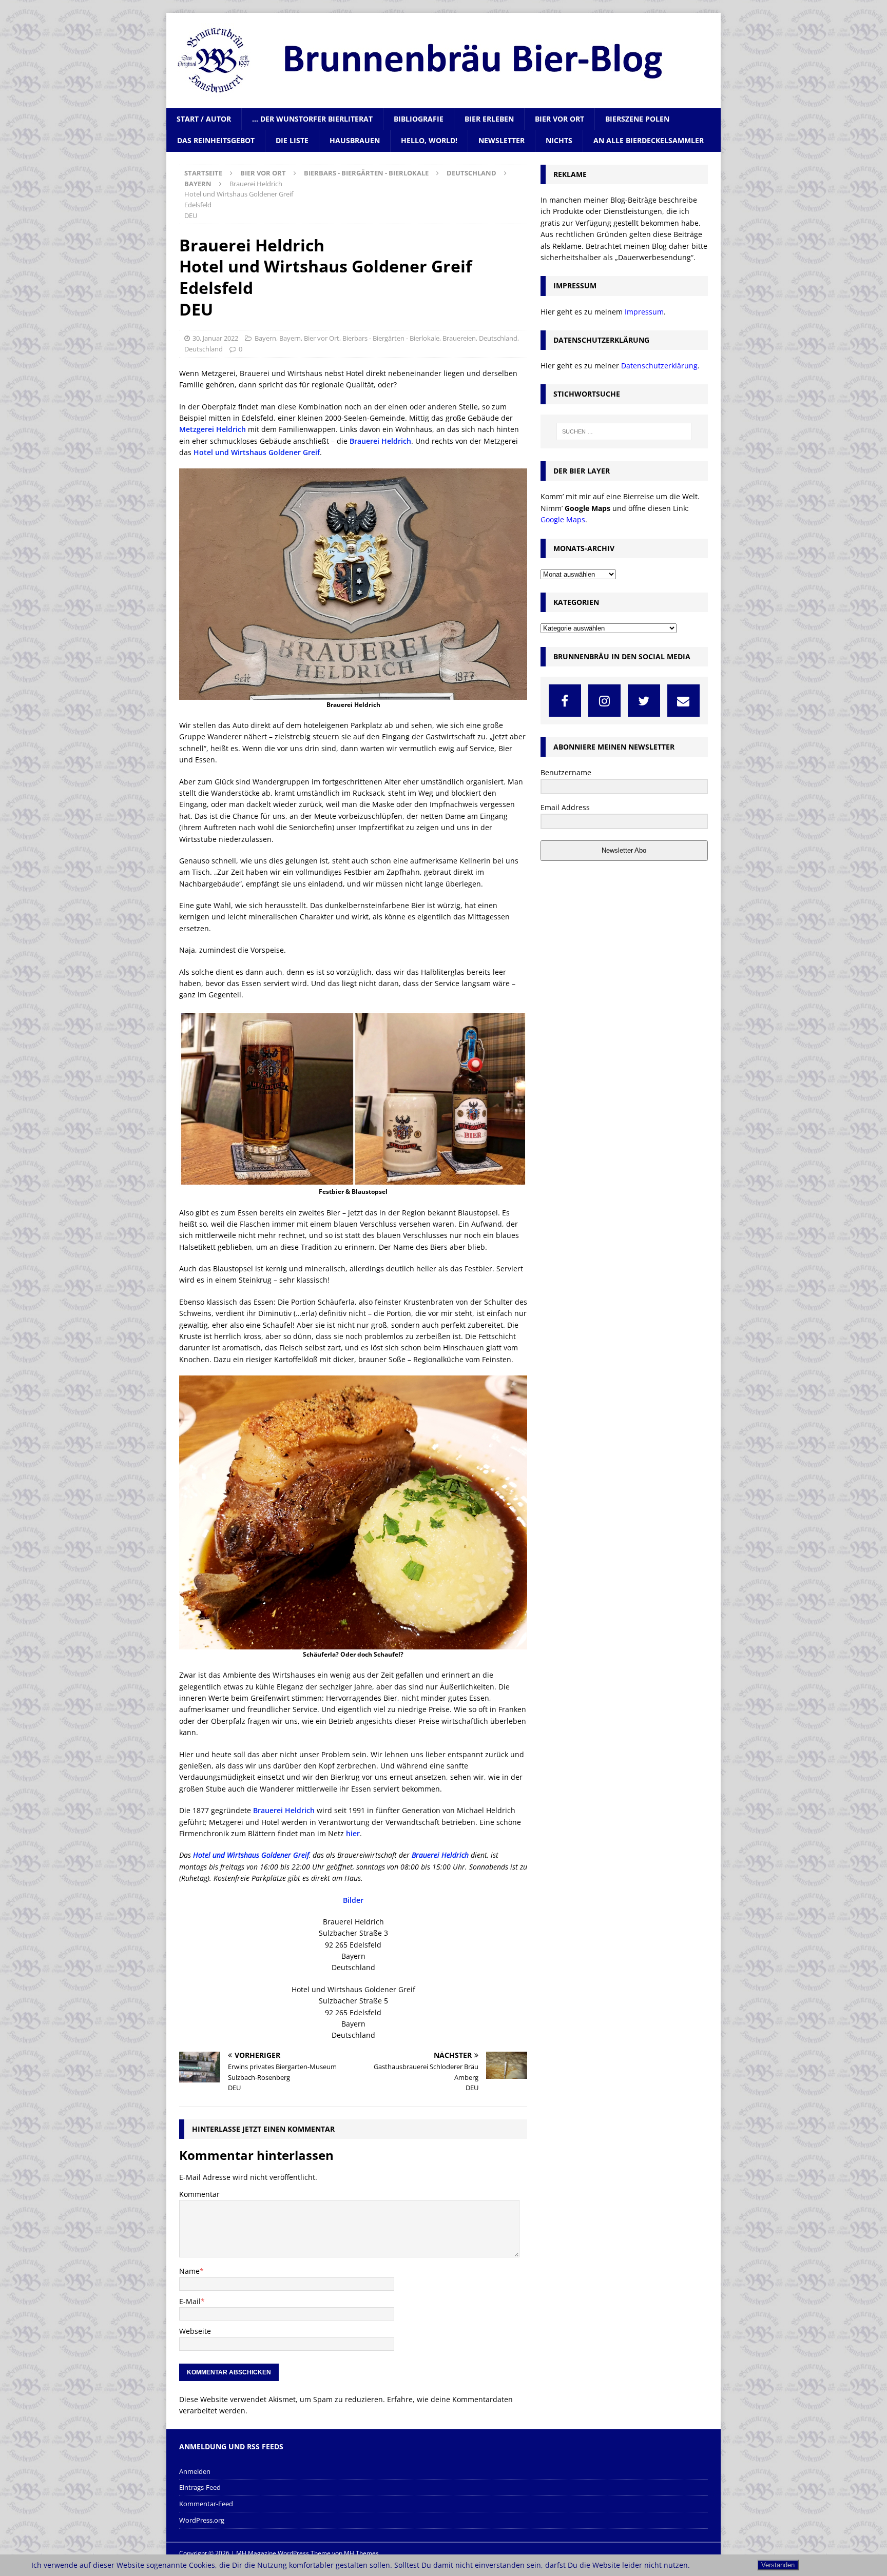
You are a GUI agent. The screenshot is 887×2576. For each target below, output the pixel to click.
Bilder (353, 1900)
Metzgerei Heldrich (213, 429)
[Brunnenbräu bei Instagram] (604, 701)
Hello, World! (429, 140)
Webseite (195, 2331)
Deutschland (471, 173)
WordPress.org (202, 2520)
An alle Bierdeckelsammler (649, 140)
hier (353, 1833)
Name (189, 2271)
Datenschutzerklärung (659, 366)
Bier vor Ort (560, 119)
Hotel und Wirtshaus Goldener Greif (257, 452)
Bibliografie (419, 119)
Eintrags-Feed (200, 2487)
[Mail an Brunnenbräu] (683, 701)
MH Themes (361, 2553)
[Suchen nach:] (624, 431)
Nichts (559, 140)
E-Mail (190, 2301)
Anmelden (195, 2471)
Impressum (644, 312)
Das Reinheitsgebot (216, 140)
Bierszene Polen (637, 119)
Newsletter (502, 140)
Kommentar (199, 2194)
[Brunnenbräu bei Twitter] (644, 701)
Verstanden (778, 2565)
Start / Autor (204, 119)
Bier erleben (489, 119)
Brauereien (459, 338)
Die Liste (292, 140)
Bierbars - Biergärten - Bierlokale (366, 173)
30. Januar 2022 (215, 338)
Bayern (265, 338)
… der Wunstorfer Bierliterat (312, 119)
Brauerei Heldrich (380, 441)
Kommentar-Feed (206, 2504)
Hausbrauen (355, 140)
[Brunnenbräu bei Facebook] (565, 701)
